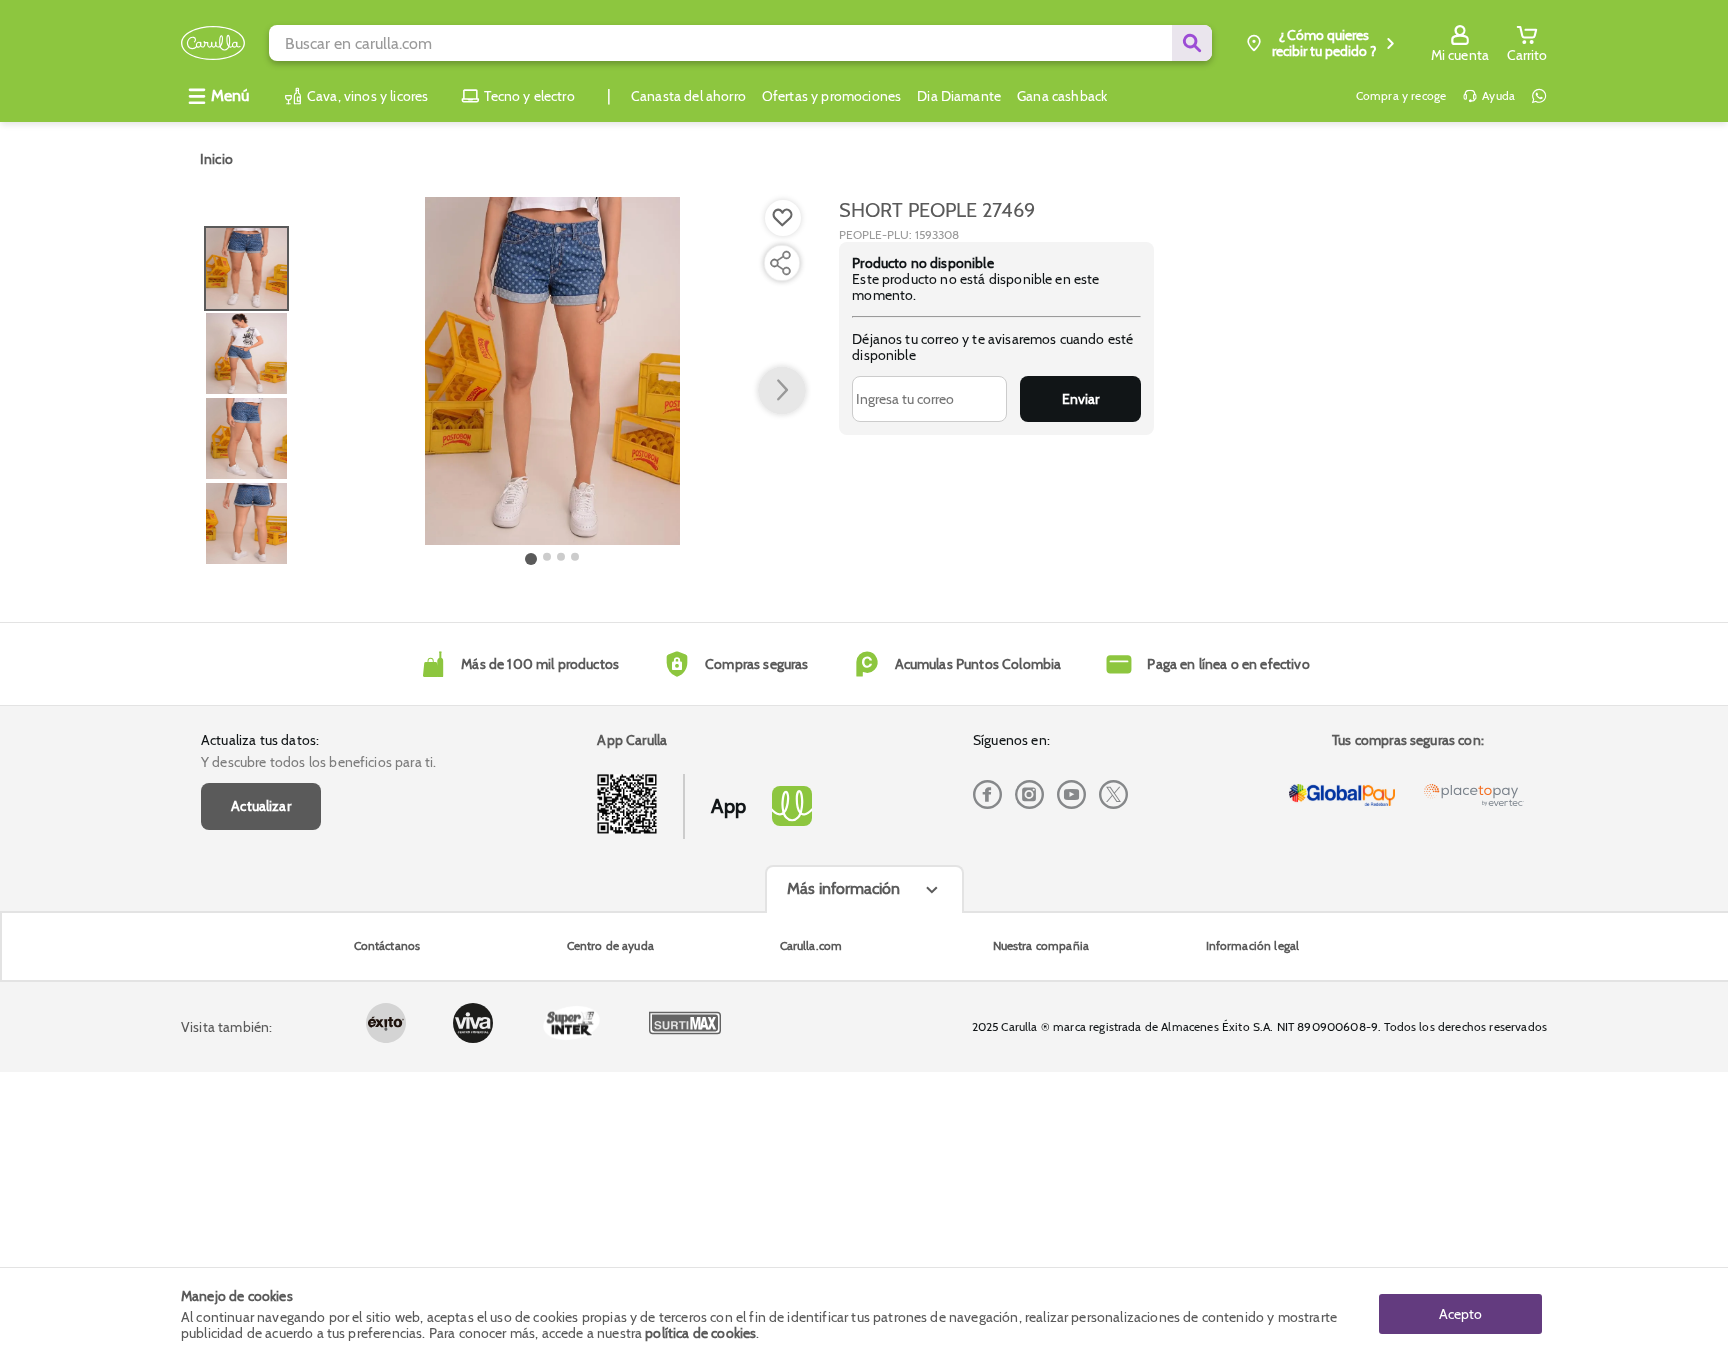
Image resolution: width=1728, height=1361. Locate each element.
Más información (843, 888)
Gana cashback (1062, 96)
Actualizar (261, 806)
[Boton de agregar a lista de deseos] (783, 218)
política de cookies (700, 1333)
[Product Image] (552, 371)
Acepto (1460, 1314)
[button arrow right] (782, 391)
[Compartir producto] (780, 263)
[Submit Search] (1192, 43)
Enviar (1080, 399)
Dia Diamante (959, 96)
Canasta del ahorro (688, 96)
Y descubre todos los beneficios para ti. (318, 762)
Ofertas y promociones (831, 96)
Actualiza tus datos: (260, 740)
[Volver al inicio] (213, 43)
